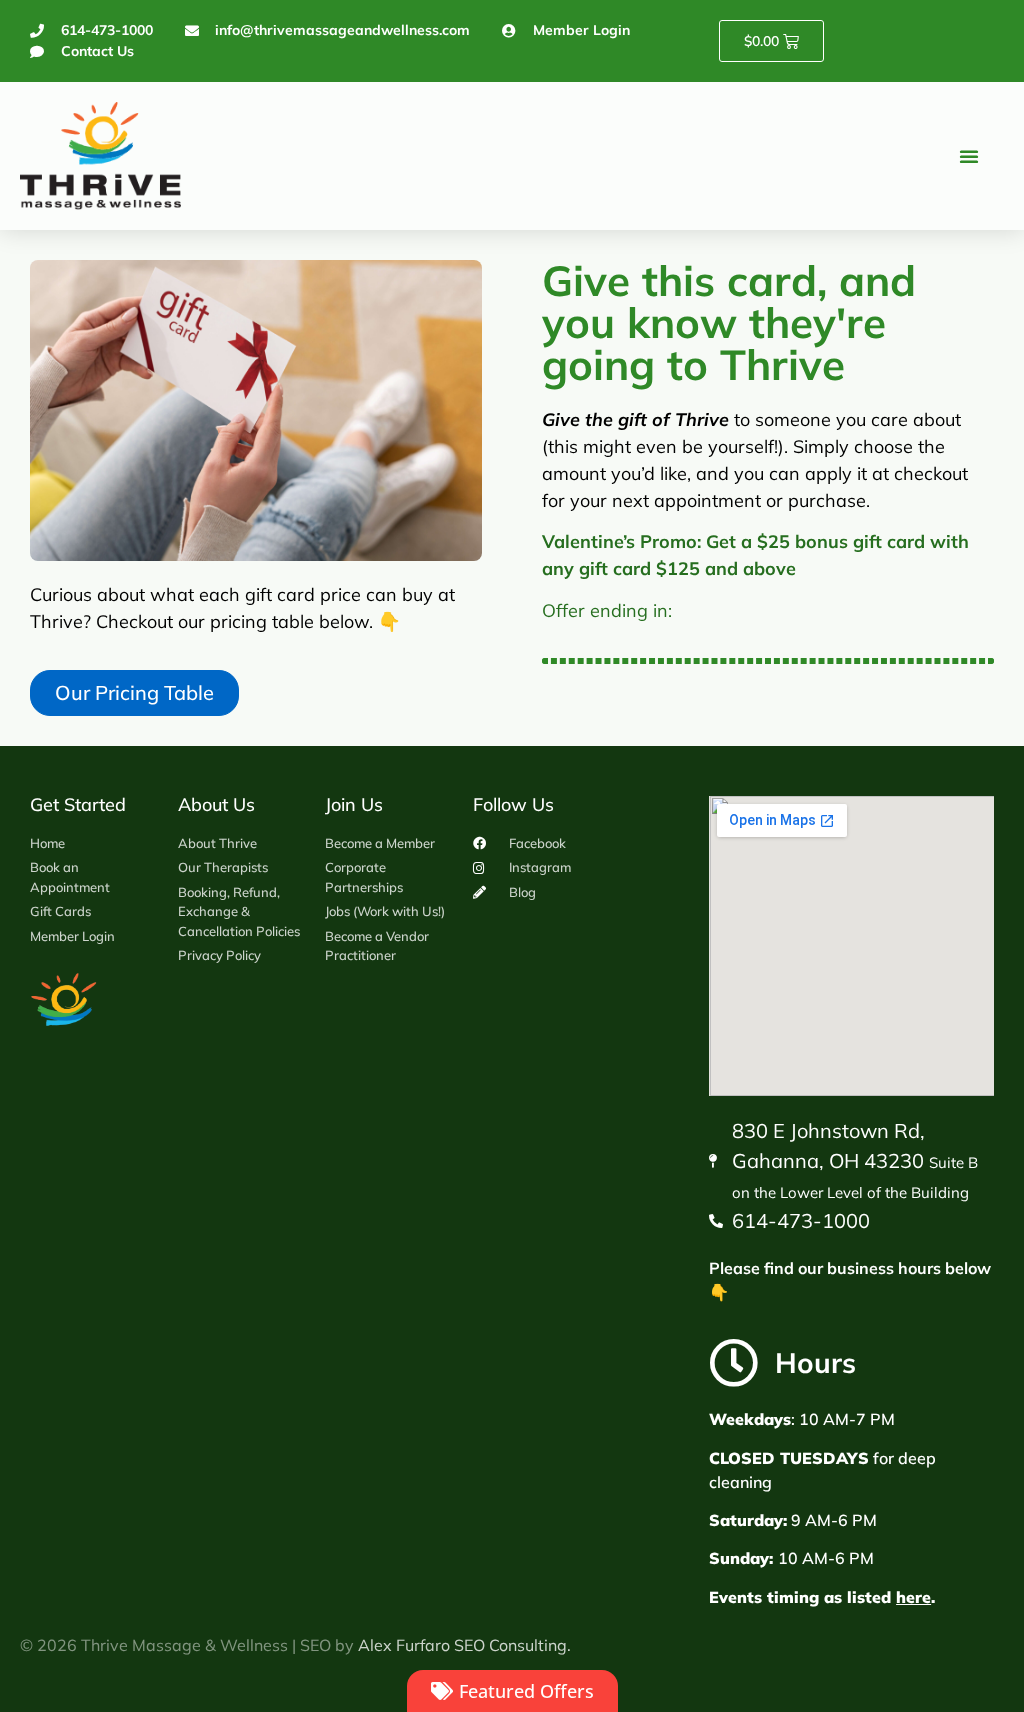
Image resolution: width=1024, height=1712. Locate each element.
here (913, 1597)
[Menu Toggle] (969, 156)
